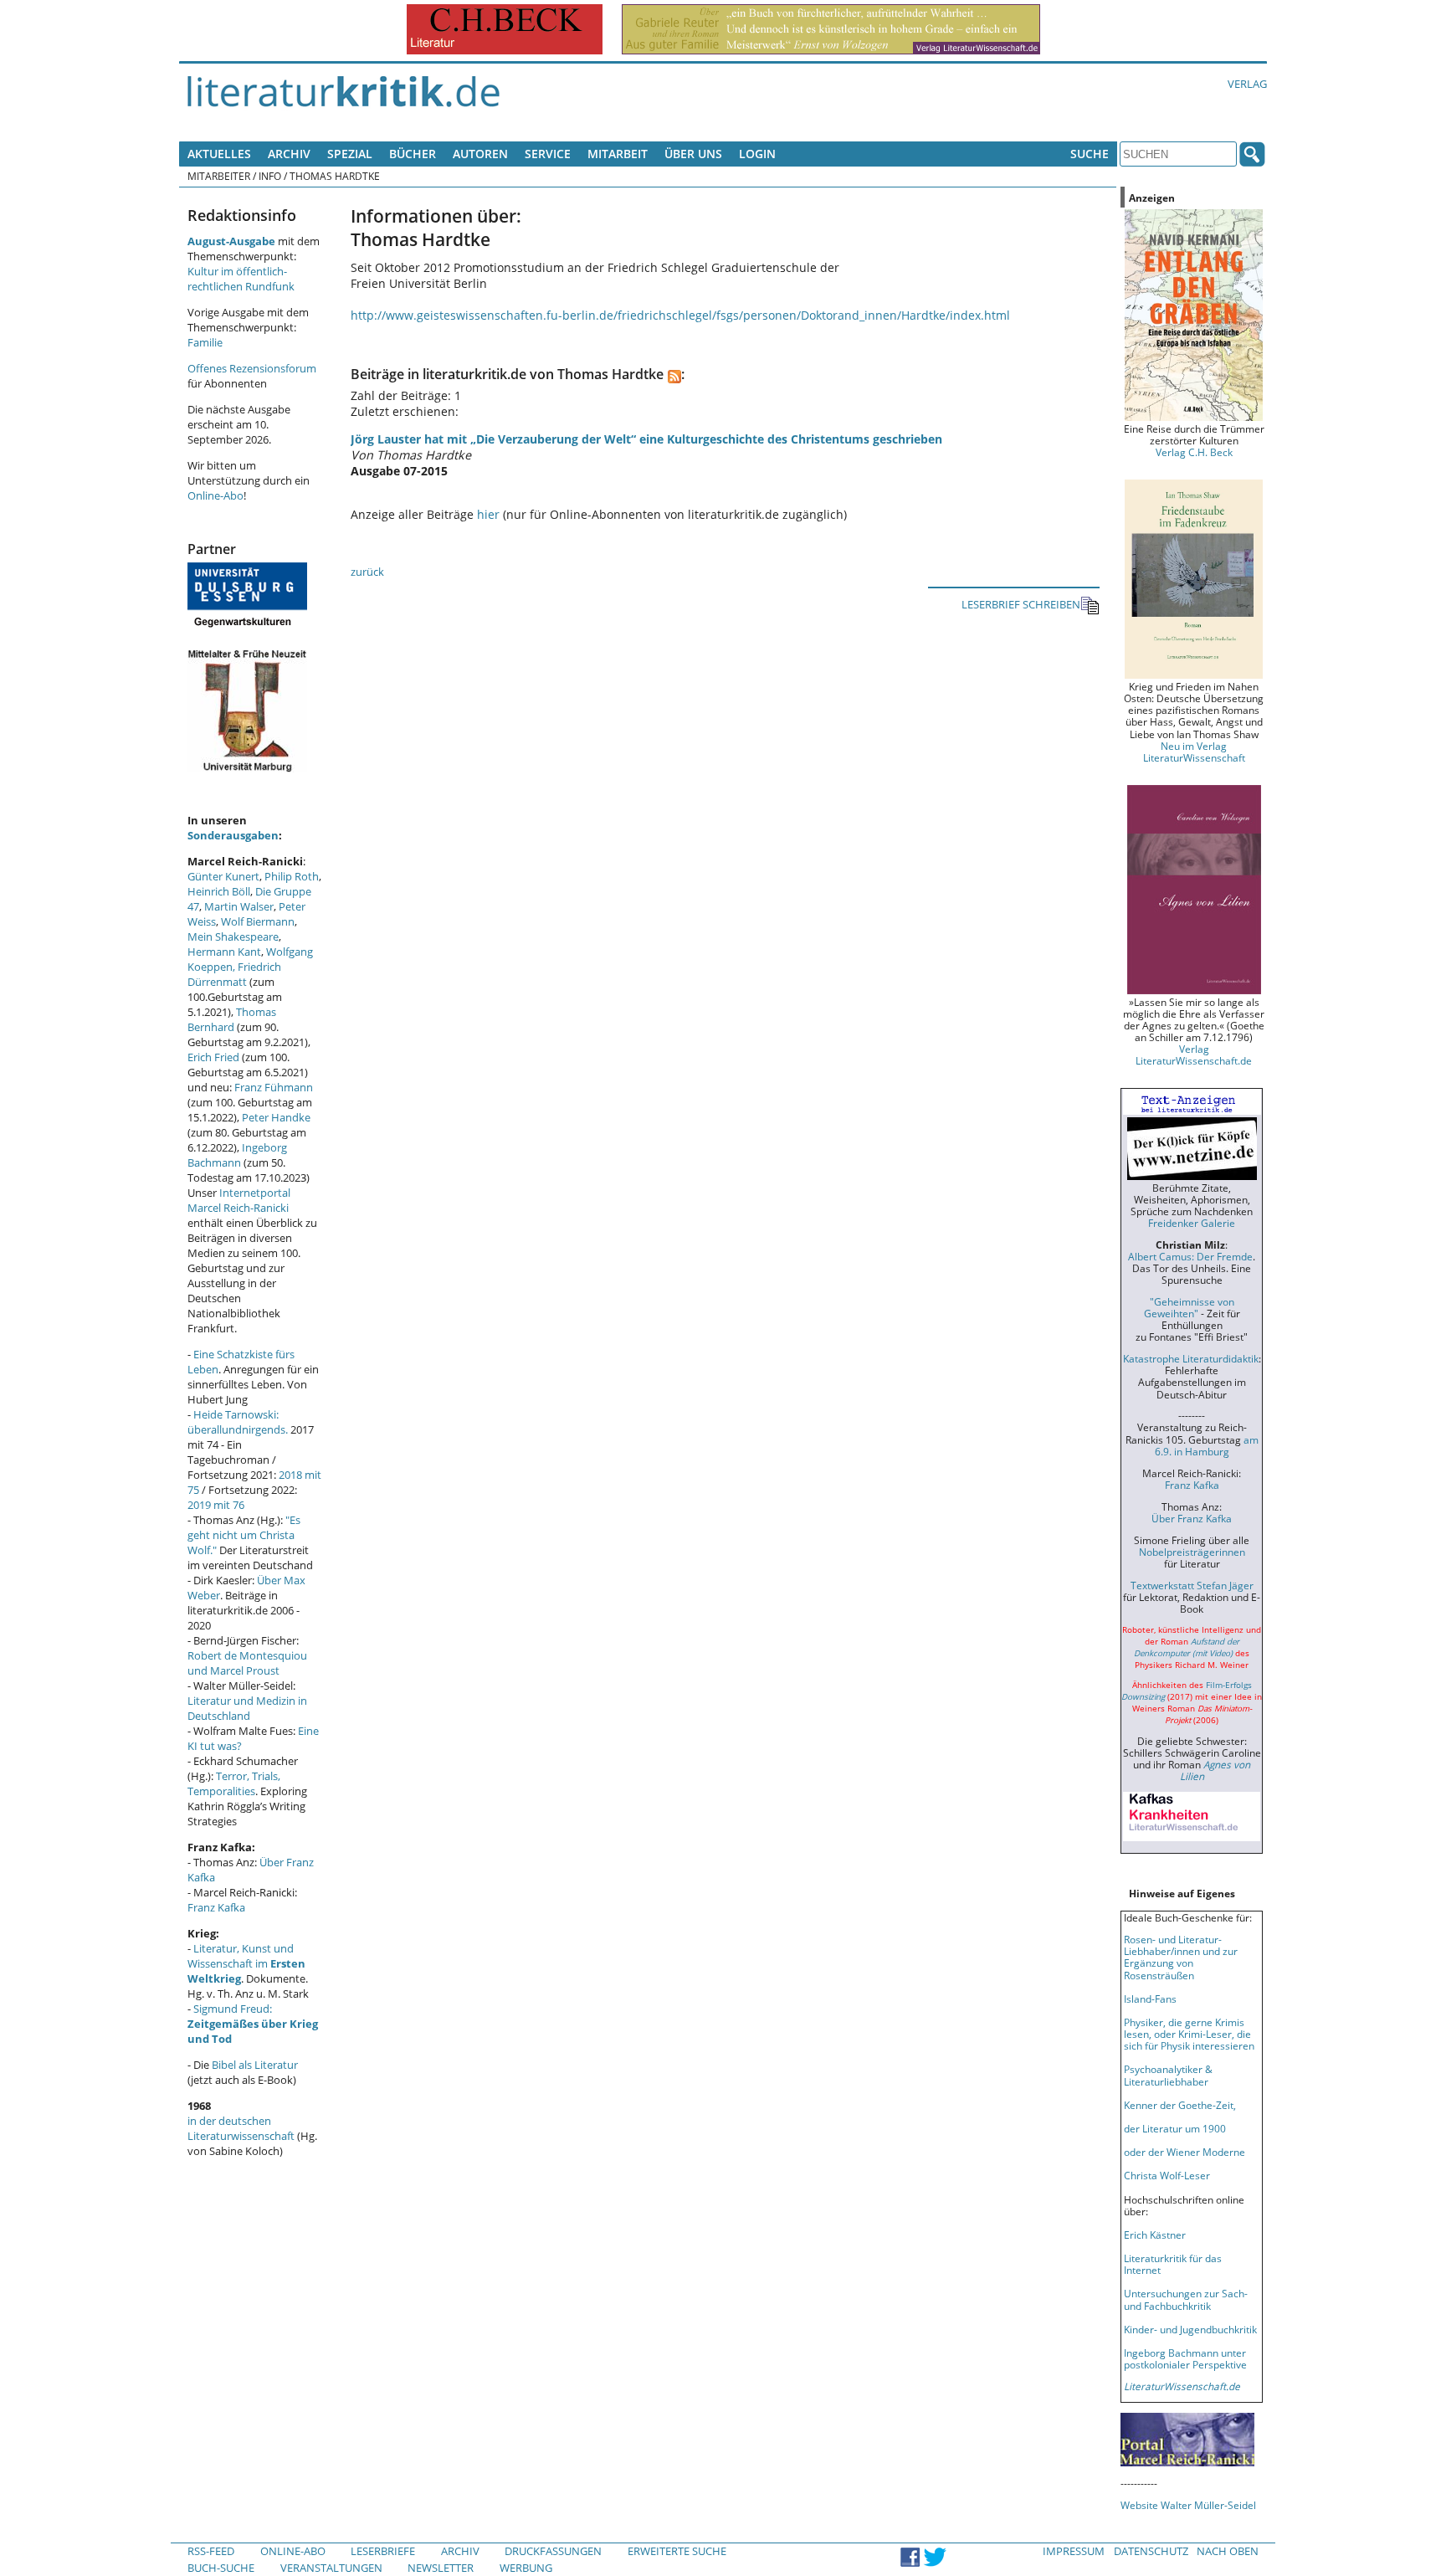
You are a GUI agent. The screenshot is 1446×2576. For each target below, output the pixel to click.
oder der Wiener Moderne (1184, 2152)
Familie (205, 342)
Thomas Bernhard (232, 1019)
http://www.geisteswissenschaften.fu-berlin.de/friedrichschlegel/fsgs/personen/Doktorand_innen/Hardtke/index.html (680, 315)
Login (757, 154)
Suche (1090, 154)
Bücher (413, 154)
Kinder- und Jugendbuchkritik (1190, 2329)
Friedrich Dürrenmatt (234, 974)
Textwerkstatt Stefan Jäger (1192, 1585)
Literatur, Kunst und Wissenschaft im (246, 1963)
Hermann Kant (224, 952)
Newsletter (441, 2568)
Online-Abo (215, 495)
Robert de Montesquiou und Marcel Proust (247, 1663)
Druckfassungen (553, 2551)
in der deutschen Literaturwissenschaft (241, 2128)
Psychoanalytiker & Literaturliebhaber (1168, 2075)
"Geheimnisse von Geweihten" (1189, 1307)
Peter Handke (276, 1117)
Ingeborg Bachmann (237, 1155)
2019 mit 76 (216, 1505)
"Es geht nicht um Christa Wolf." (244, 1535)
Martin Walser (239, 906)
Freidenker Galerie (1192, 1223)
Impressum (1074, 2551)
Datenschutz (1151, 2551)
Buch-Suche (221, 2568)
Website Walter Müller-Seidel (1188, 2505)
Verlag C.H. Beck (1194, 452)
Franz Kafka (216, 1907)
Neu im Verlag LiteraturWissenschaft (1194, 752)
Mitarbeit (618, 154)
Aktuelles (219, 154)
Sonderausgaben (233, 835)
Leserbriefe (383, 2551)
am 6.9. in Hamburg (1207, 1445)
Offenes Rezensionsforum (252, 368)
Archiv (289, 154)
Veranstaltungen (331, 2568)
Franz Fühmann (274, 1087)
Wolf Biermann (258, 921)
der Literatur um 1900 (1175, 2128)
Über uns (693, 154)
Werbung (526, 2568)
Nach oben (1228, 2551)
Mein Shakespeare (233, 936)
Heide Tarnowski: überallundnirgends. (238, 1422)
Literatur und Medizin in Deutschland (247, 1708)
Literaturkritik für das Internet (1173, 2264)
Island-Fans (1150, 1999)
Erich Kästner (1155, 2235)
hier (488, 514)
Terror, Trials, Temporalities (234, 1783)
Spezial (350, 154)
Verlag (1247, 84)
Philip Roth (292, 876)
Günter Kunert (223, 876)
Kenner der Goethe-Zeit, (1180, 2105)
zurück (367, 572)
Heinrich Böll (219, 891)
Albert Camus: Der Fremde (1190, 1256)
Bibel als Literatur (255, 2065)
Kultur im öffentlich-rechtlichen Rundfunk (241, 279)
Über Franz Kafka (1192, 1518)
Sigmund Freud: (253, 2024)
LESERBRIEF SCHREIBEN (1021, 604)
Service (548, 154)
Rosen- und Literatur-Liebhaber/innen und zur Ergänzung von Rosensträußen (1181, 1957)
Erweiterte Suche (677, 2551)
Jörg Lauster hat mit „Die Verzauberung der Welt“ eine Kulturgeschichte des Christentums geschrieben (646, 439)
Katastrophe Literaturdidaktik (1191, 1358)
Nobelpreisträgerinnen (1192, 1552)
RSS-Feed (211, 2551)
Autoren (480, 154)
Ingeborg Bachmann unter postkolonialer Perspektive (1185, 2358)
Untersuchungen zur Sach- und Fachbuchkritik (1186, 2299)
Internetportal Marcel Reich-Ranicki (239, 1200)
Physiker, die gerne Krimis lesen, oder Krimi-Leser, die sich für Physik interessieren (1189, 2034)
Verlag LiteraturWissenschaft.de (1194, 1055)
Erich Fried (213, 1057)
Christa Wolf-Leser (1167, 2175)
